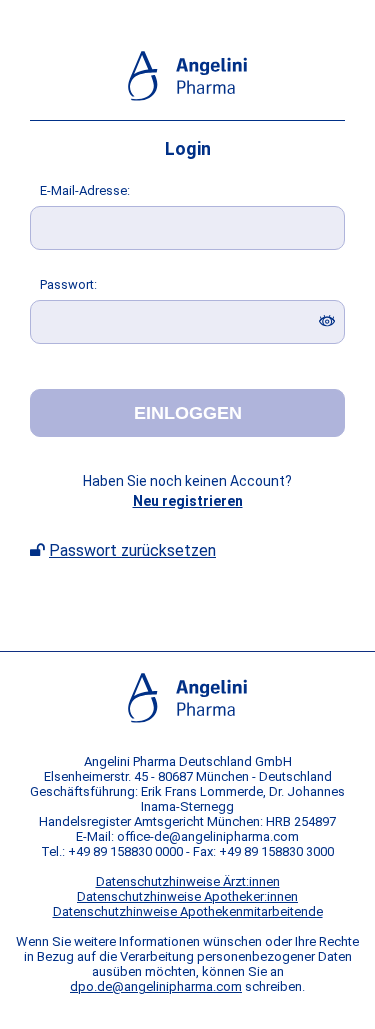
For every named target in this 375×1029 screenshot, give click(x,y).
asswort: (68, 284)
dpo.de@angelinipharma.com (156, 986)
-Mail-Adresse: (85, 190)
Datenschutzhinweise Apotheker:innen (187, 896)
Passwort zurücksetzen (132, 550)
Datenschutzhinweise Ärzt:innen (188, 881)
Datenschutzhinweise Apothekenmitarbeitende (188, 911)
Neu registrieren (188, 501)
